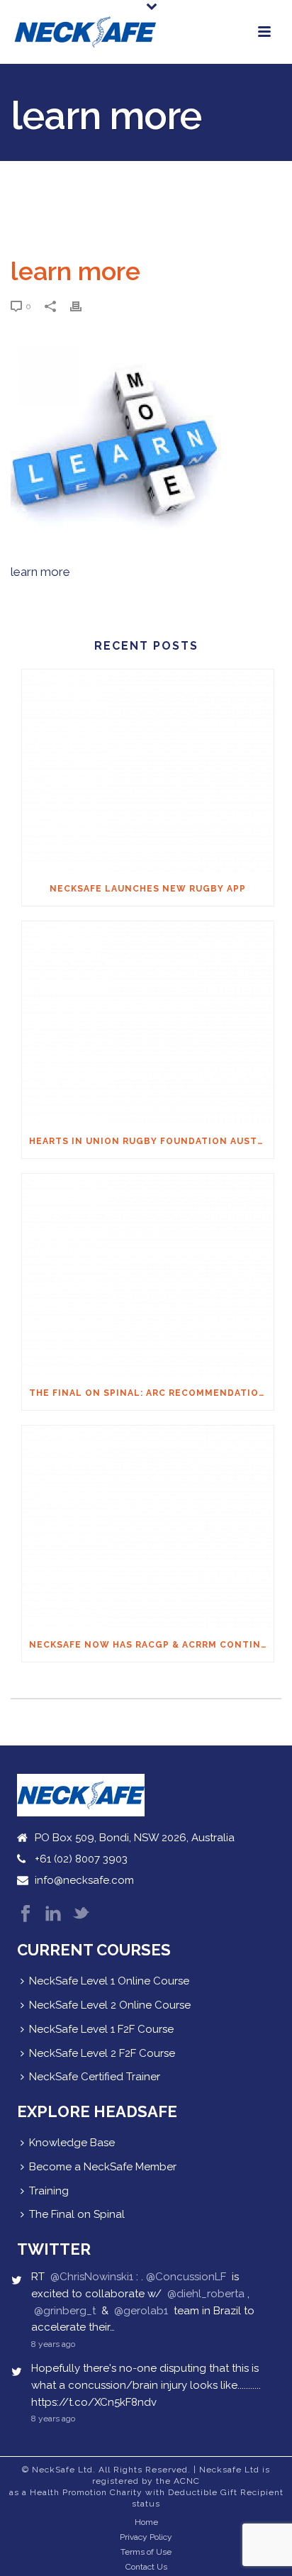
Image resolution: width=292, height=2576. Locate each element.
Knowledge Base (72, 2143)
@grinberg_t (65, 2311)
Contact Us (146, 2567)
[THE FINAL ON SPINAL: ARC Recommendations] (148, 1275)
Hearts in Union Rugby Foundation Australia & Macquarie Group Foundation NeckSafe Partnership (151, 1141)
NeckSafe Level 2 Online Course (110, 2005)
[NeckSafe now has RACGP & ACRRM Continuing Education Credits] (148, 1527)
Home (146, 2522)
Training (49, 2191)
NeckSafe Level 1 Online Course (109, 1981)
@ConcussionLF (186, 2277)
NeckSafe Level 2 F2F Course (102, 2053)
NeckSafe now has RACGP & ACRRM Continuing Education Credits (151, 1645)
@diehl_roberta (206, 2294)
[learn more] (146, 210)
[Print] (83, 306)
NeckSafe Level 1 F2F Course (101, 2029)
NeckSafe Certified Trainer (95, 2077)
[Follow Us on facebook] (26, 1915)
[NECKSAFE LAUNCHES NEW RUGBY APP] (148, 771)
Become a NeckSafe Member (103, 2167)
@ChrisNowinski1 (92, 2277)
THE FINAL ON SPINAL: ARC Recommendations (151, 1393)
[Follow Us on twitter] (81, 1915)
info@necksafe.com (84, 1880)
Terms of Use (146, 2552)
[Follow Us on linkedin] (53, 1915)
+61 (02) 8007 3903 (81, 1859)
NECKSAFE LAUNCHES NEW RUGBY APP (148, 889)
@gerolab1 (141, 2311)
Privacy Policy (146, 2537)
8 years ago (53, 2344)
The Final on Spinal (77, 2214)
